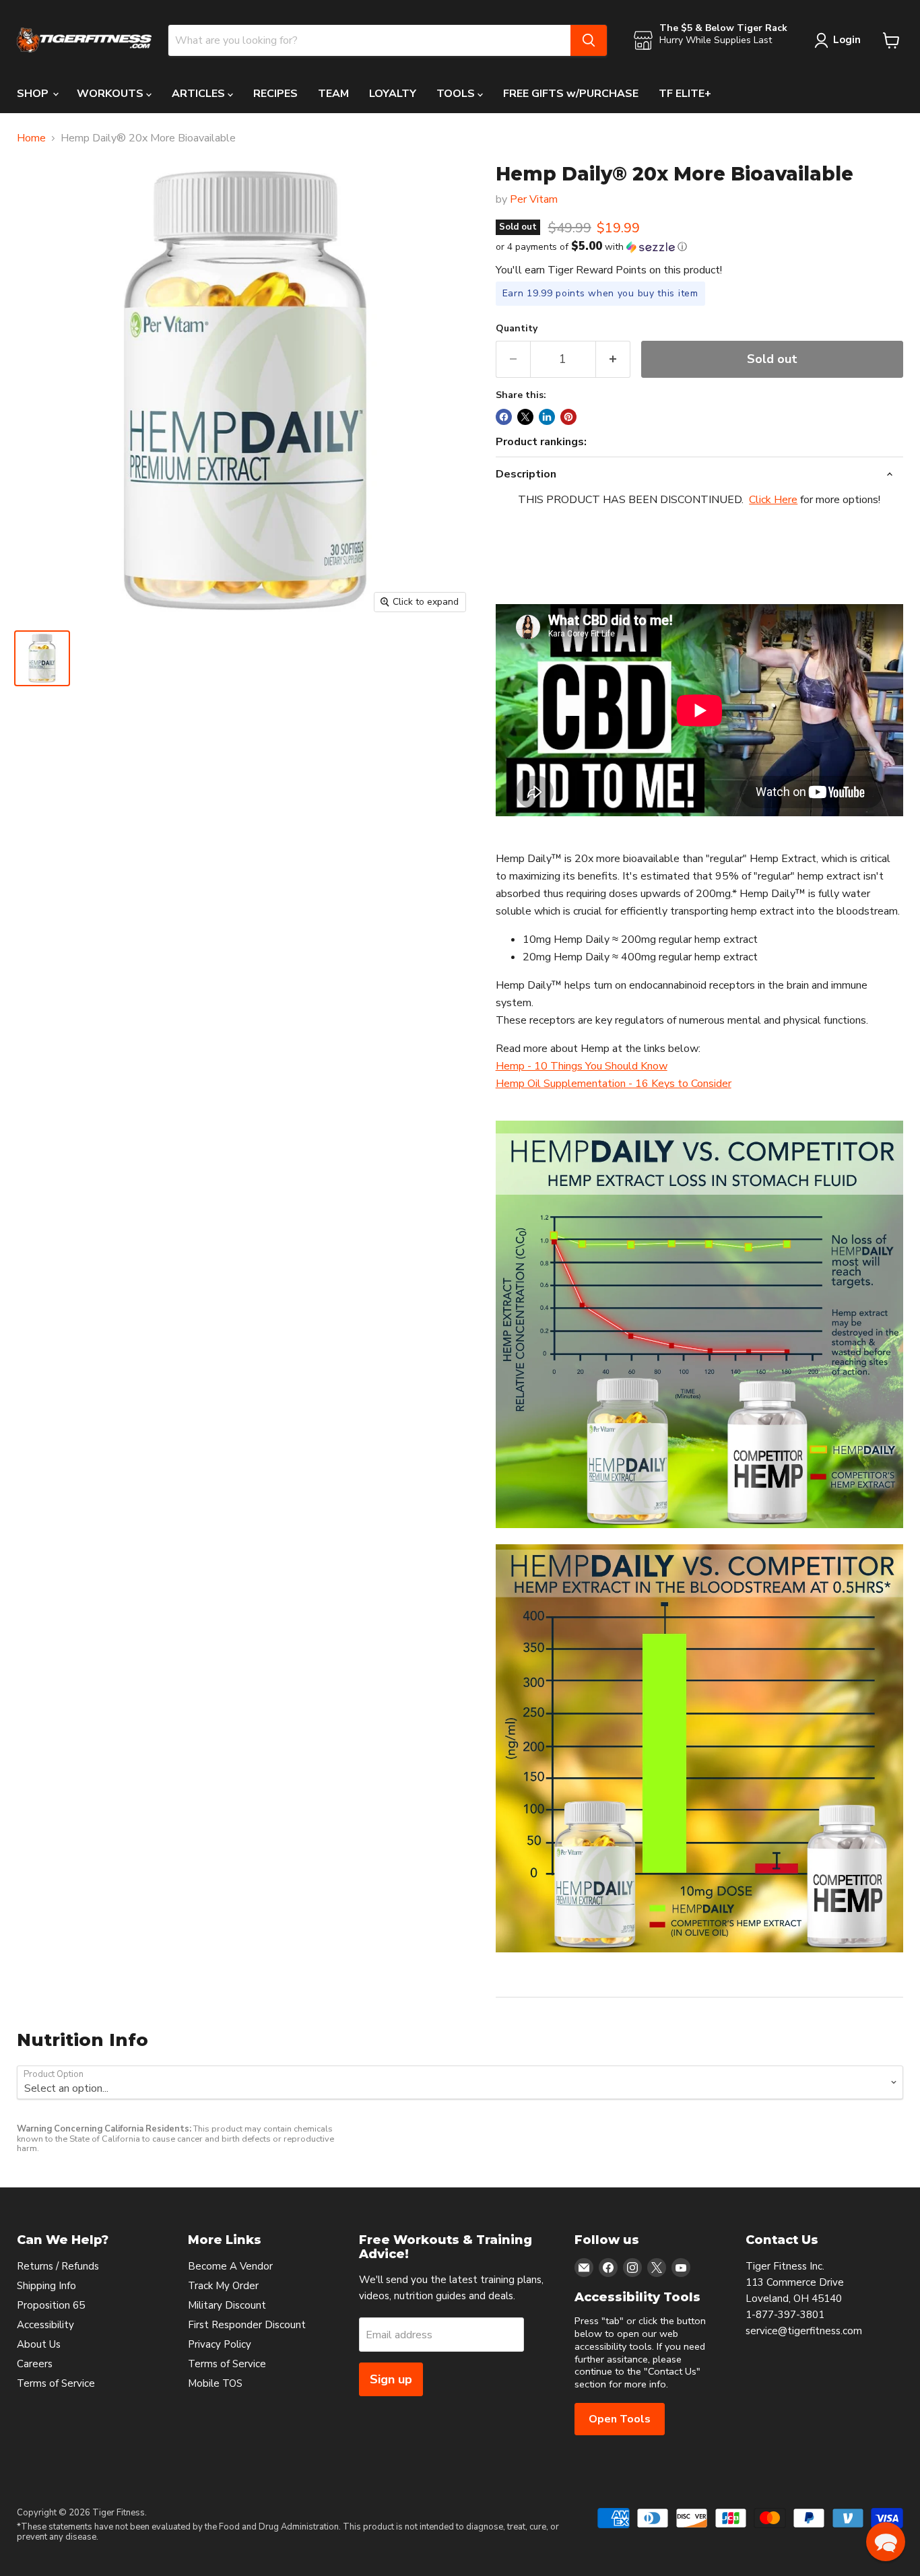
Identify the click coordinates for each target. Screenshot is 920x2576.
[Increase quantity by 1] (613, 359)
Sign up (391, 2379)
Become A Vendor (230, 2266)
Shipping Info (46, 2286)
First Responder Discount (247, 2325)
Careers (35, 2364)
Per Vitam (534, 199)
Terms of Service (56, 2383)
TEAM (333, 94)
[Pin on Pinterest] (568, 417)
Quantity (517, 329)
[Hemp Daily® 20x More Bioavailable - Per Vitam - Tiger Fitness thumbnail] (42, 658)
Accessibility (45, 2325)
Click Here (773, 500)
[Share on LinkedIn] (547, 417)
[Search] (589, 40)
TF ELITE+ (685, 94)
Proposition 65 (51, 2305)
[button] (699, 247)
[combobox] (369, 40)
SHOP (34, 94)
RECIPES (275, 94)
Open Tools (620, 2419)
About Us (39, 2344)
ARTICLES (200, 94)
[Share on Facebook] (504, 417)
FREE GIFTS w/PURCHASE (571, 94)
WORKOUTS (111, 94)
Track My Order (223, 2286)
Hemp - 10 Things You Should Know (582, 1066)
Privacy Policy (220, 2344)
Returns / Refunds (58, 2266)
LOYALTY (393, 94)
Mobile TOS (215, 2383)
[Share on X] (525, 417)
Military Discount (227, 2305)
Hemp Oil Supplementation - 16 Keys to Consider (614, 1084)
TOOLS (457, 94)
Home (31, 138)
